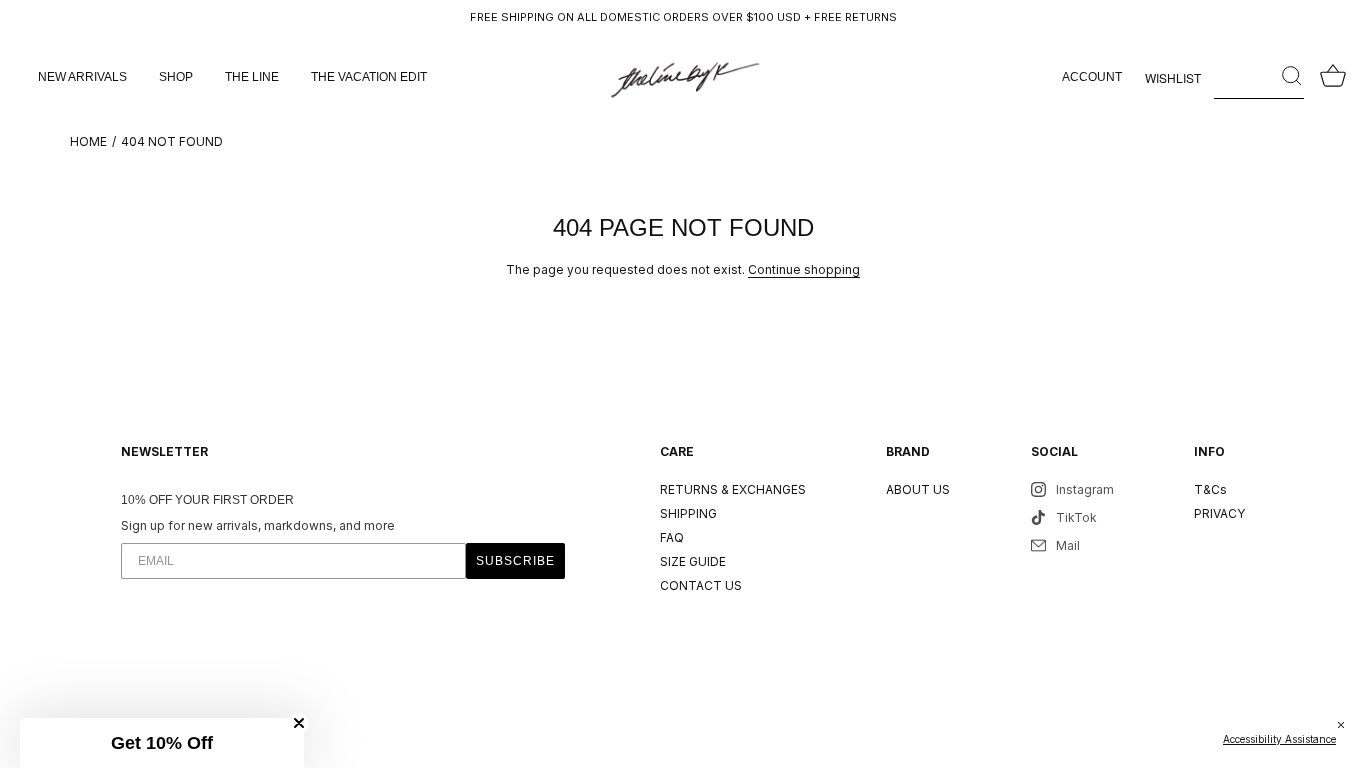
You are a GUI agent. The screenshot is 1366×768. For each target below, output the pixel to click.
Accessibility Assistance (1279, 739)
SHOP (176, 77)
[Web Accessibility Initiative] (1358, 742)
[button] (162, 743)
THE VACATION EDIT (369, 77)
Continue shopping (804, 269)
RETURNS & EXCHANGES (733, 489)
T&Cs (1210, 489)
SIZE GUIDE (693, 561)
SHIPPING (688, 513)
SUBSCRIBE (515, 561)
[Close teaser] (299, 723)
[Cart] (1333, 77)
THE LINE (252, 77)
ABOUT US (918, 489)
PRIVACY (1219, 513)
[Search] (1259, 77)
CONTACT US (701, 585)
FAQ (672, 537)
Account (1092, 77)
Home (88, 141)
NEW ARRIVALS (82, 77)
